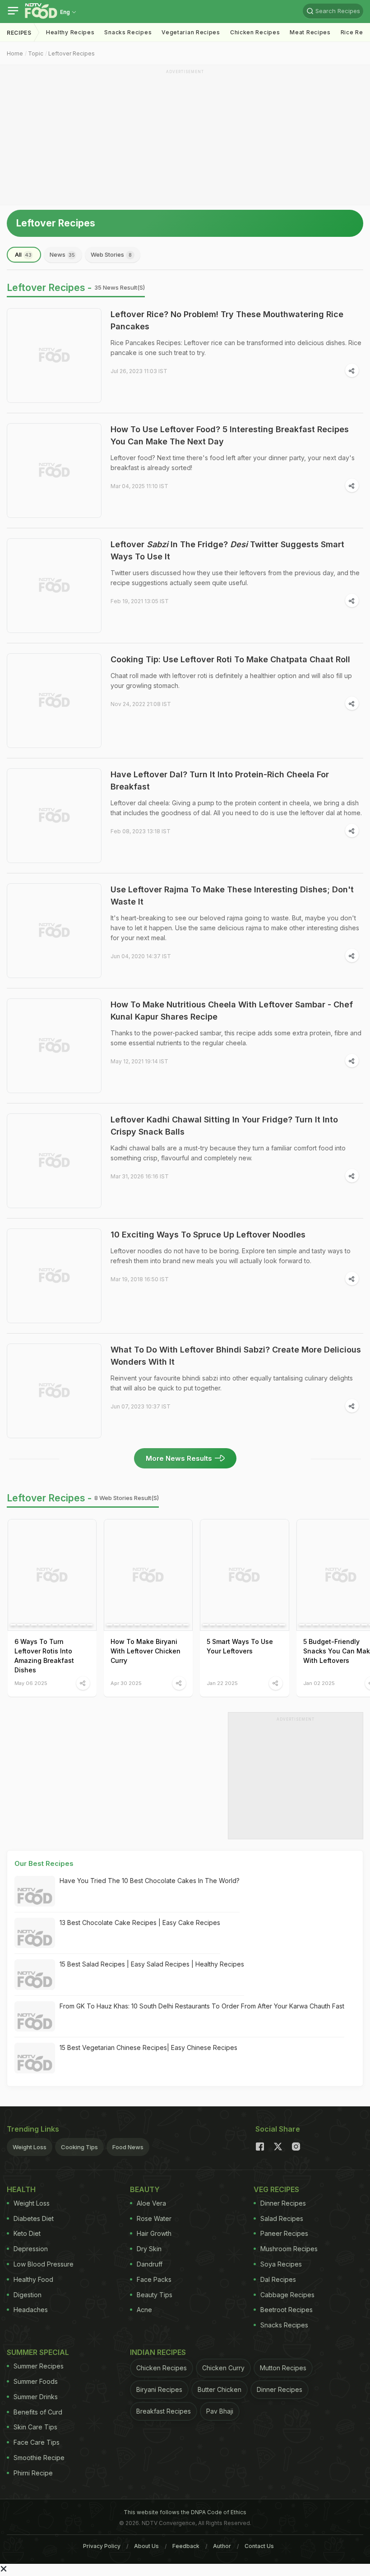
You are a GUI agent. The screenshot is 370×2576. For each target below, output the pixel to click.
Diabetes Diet (34, 2218)
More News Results (179, 1458)
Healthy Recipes (70, 32)
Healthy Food (33, 2279)
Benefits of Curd (38, 2412)
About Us (146, 2546)
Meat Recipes (310, 32)
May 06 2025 (31, 1683)
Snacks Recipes (128, 32)
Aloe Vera (151, 2203)
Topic (36, 53)
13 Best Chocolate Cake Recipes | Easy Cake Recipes (140, 1923)
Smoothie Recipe (39, 2458)
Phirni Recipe (33, 2473)
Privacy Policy (102, 2546)
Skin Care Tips (35, 2427)
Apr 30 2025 (126, 1683)
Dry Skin (149, 2249)
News (62, 254)
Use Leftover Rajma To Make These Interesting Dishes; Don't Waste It (232, 896)
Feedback (186, 2546)
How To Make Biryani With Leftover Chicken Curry (146, 1651)
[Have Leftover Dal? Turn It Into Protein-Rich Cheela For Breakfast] (54, 816)
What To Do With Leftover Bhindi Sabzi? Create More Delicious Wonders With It (236, 1356)
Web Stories (111, 254)
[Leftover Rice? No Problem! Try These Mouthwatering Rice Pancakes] (54, 355)
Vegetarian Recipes (191, 32)
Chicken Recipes (255, 32)
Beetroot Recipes (287, 2310)
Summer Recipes (39, 2366)
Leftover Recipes (72, 53)
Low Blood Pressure (44, 2264)
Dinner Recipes (283, 2203)
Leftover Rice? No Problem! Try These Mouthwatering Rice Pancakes (227, 320)
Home (15, 53)
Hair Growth (154, 2233)
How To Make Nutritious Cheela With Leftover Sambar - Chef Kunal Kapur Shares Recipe (232, 1011)
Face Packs (154, 2279)
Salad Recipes (282, 2218)
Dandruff (150, 2264)
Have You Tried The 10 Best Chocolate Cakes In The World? (150, 1881)
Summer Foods (36, 2381)
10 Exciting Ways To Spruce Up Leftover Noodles (208, 1235)
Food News (128, 2147)
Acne (144, 2310)
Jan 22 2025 (222, 1683)
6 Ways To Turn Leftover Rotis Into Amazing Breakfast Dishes (44, 1656)
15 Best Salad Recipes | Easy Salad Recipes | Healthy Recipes (152, 1964)
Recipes (19, 33)
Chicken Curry (223, 2368)
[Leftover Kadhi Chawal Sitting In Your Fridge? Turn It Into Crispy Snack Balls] (54, 1161)
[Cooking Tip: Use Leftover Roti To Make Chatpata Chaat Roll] (54, 701)
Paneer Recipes (284, 2233)
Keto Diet (27, 2233)
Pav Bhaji (220, 2411)
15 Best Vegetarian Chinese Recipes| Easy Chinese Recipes (148, 2047)
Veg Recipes (276, 2189)
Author (222, 2546)
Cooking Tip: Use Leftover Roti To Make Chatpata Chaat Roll (230, 659)
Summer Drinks (36, 2397)
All (23, 254)
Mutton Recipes (283, 2368)
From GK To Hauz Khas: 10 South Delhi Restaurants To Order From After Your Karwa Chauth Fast (202, 2006)
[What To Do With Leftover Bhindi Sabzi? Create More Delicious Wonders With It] (54, 1391)
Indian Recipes (158, 2352)
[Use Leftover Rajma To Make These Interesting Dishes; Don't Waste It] (54, 931)
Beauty (145, 2189)
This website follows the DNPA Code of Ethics (185, 2512)
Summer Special (38, 2352)
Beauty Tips (155, 2295)
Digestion (28, 2295)
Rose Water (154, 2218)
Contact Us (259, 2546)
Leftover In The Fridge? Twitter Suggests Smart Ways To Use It (227, 550)
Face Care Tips (37, 2442)
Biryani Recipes (159, 2389)
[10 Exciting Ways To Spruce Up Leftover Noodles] (54, 1276)
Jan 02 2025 (319, 1683)
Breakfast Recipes (164, 2411)
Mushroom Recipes (289, 2249)
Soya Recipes (281, 2264)
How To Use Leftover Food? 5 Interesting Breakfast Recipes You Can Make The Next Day (230, 435)
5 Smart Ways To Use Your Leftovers (240, 1646)
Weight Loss (30, 2147)
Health (21, 2189)
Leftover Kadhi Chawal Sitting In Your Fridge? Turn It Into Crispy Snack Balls (224, 1126)
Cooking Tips (79, 2147)
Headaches (31, 2310)
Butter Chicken (220, 2389)
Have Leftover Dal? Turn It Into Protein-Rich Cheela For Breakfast (220, 780)
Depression (31, 2249)
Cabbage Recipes (287, 2295)
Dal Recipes (278, 2279)
